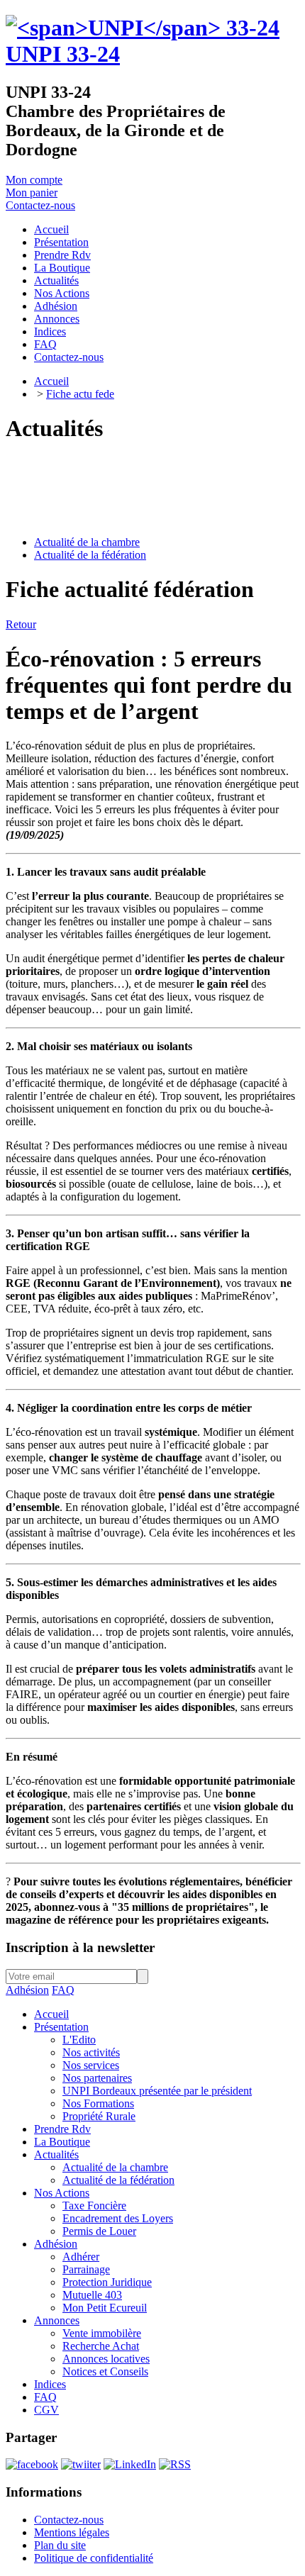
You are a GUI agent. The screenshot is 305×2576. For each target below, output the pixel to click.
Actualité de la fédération (90, 555)
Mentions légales (72, 2532)
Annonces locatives (106, 2359)
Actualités (56, 2154)
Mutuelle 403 (92, 2295)
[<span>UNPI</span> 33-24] (143, 28)
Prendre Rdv (62, 2129)
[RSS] (175, 2464)
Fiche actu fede (80, 394)
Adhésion (27, 1990)
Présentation (61, 2027)
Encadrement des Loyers (118, 2218)
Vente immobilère (102, 2333)
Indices (50, 2384)
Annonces (57, 2320)
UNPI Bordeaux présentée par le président (157, 2091)
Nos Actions (62, 2193)
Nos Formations (98, 2103)
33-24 (63, 54)
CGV (46, 2410)
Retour (21, 624)
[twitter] (81, 2464)
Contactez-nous (40, 205)
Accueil (51, 381)
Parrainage (86, 2269)
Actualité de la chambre (87, 542)
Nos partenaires (97, 2078)
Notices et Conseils (105, 2371)
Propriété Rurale (99, 2116)
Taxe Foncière (94, 2206)
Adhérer (81, 2257)
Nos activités (91, 2052)
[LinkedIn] (130, 2464)
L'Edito (79, 2040)
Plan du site (60, 2545)
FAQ (63, 1990)
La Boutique (62, 2142)
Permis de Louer (99, 2231)
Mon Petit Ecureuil (105, 2308)
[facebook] (32, 2464)
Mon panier (32, 193)
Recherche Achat (101, 2346)
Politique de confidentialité (94, 2558)
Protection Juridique (107, 2282)
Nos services (91, 2065)
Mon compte (34, 180)
